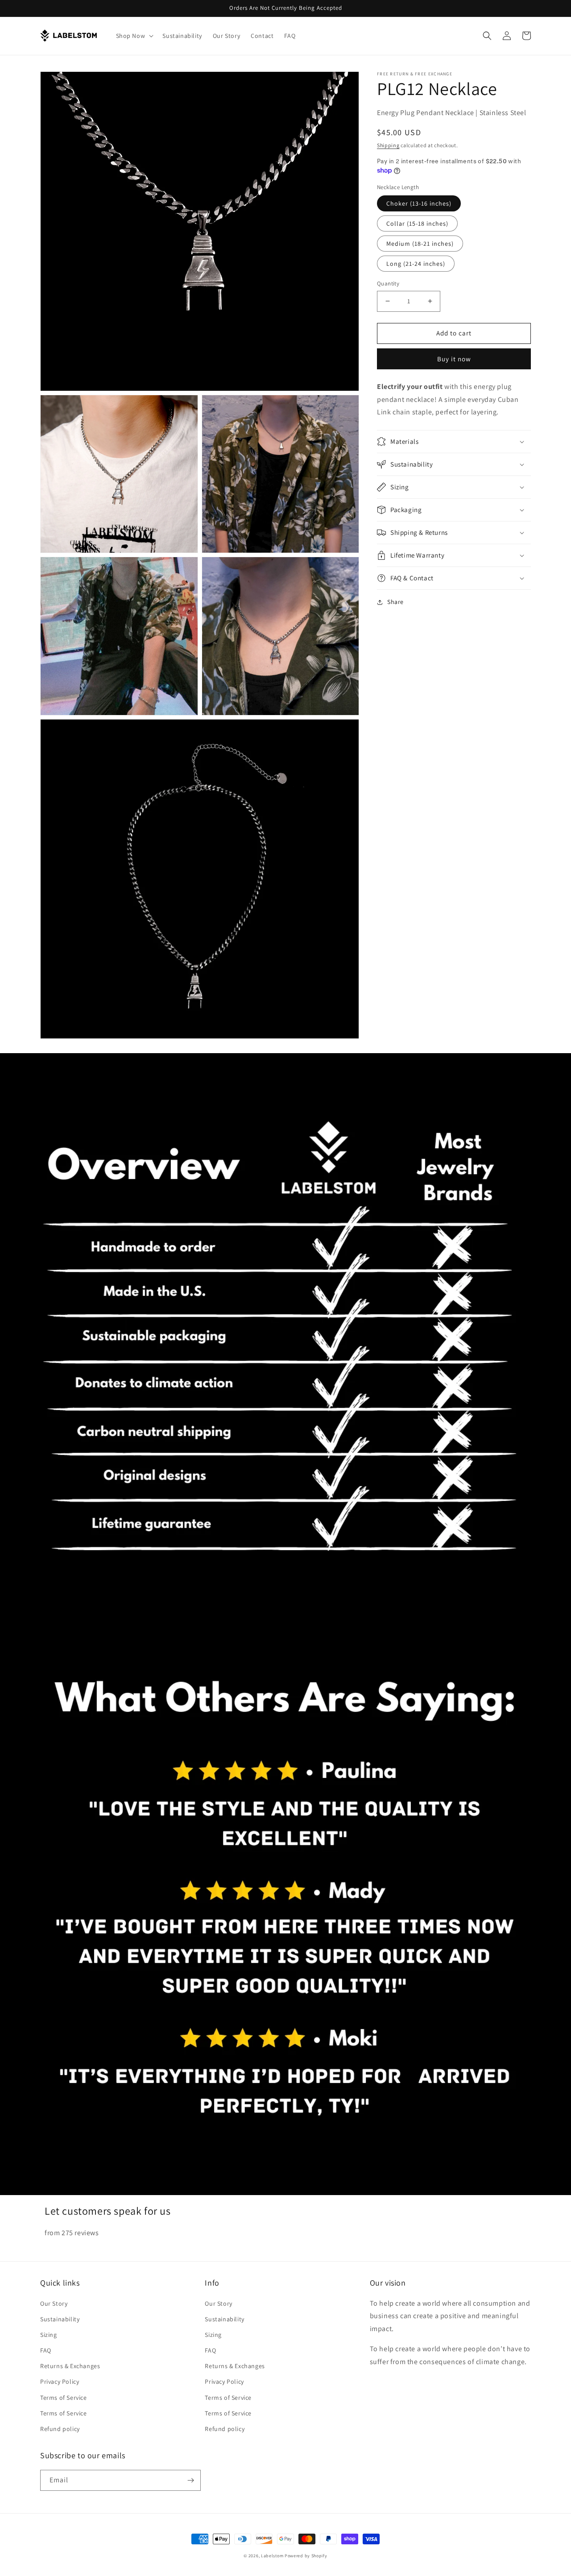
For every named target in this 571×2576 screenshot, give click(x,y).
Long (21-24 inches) (416, 264)
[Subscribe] (190, 2480)
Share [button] (395, 602)
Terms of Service (64, 2398)
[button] (134, 36)
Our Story (54, 2303)
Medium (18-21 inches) (420, 244)
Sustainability (60, 2319)
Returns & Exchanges (70, 2366)
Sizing (49, 2335)
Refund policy (60, 2429)
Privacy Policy (60, 2382)
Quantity (388, 283)
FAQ (46, 2350)
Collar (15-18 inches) (417, 223)
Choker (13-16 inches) (419, 203)
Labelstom (272, 2556)
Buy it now (454, 359)
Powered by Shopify (306, 2556)
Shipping (388, 145)
